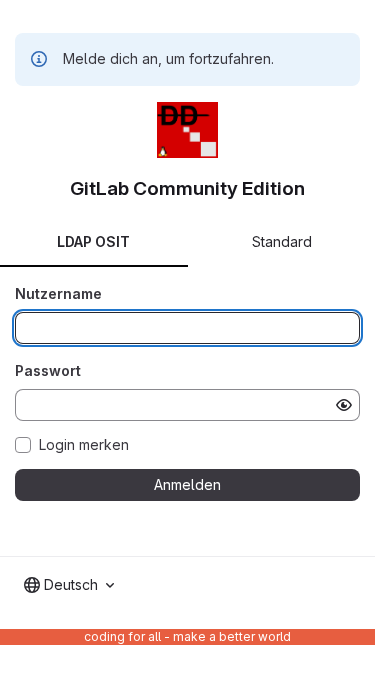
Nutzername (58, 293)
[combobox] (69, 585)
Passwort (48, 370)
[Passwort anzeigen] (344, 405)
